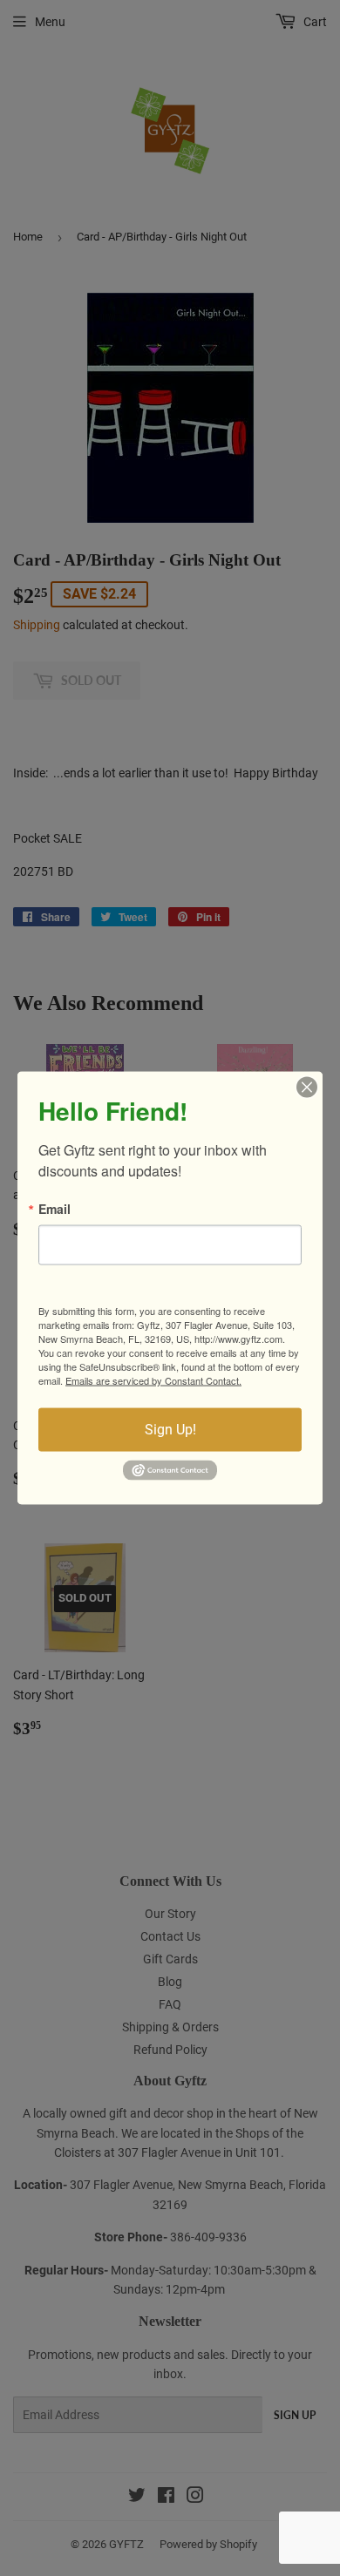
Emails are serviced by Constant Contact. (153, 1380)
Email (54, 1209)
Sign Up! (170, 1430)
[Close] (307, 1088)
